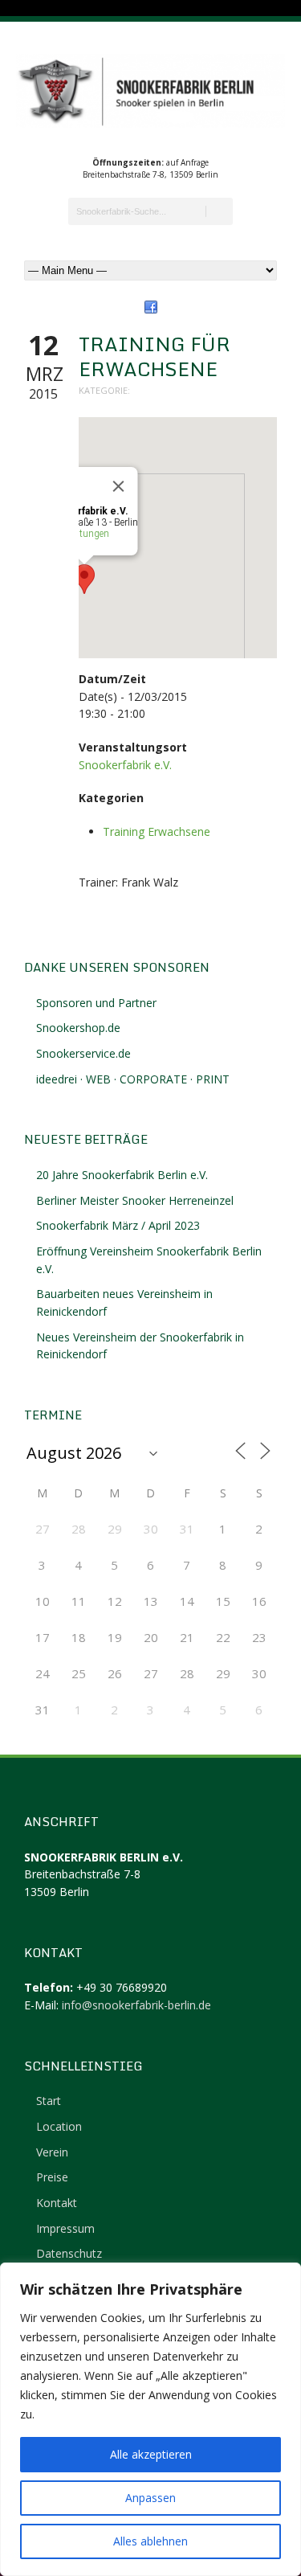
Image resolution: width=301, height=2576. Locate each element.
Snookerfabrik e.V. (125, 765)
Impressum (65, 2228)
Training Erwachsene (157, 831)
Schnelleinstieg (83, 2066)
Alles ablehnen (150, 2541)
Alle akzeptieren (151, 2454)
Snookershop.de (78, 1028)
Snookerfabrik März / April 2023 (118, 1225)
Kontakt (57, 2203)
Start (49, 2101)
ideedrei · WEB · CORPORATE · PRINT (133, 1079)
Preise (52, 2177)
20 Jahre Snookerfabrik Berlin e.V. (122, 1175)
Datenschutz (69, 2253)
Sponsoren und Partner (96, 1003)
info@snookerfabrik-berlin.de (136, 2005)
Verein (52, 2152)
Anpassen (150, 2498)
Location (59, 2126)
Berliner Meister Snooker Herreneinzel (135, 1200)
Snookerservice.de (83, 1053)
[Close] (119, 486)
